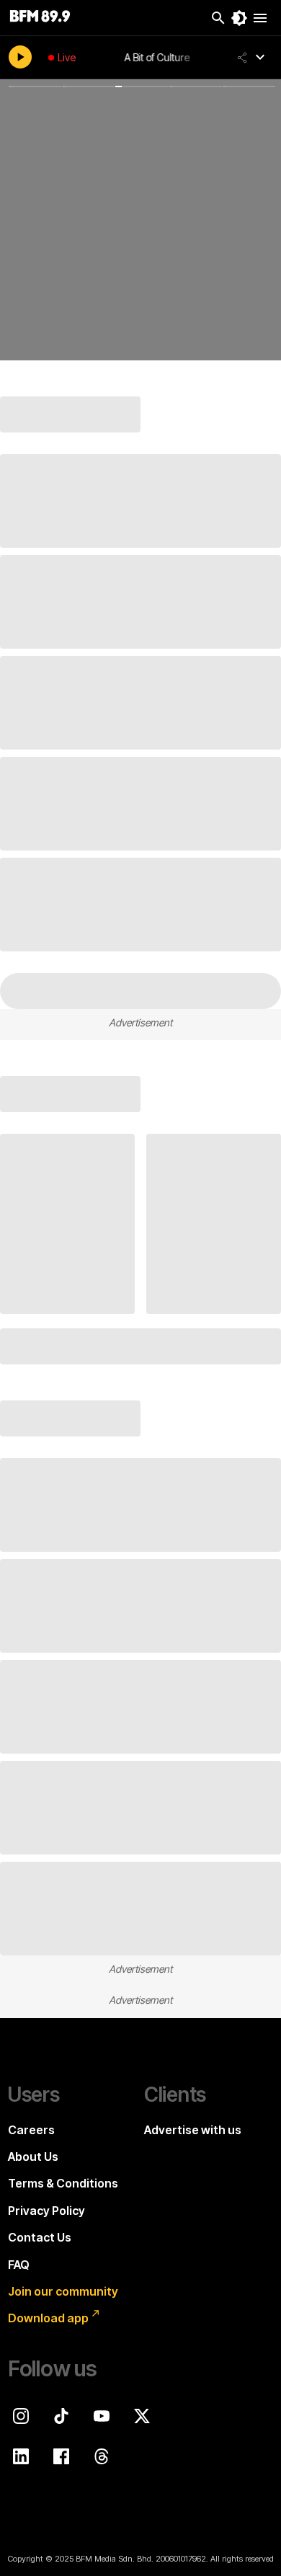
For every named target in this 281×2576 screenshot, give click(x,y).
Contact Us (40, 2237)
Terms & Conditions (63, 2183)
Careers (31, 2130)
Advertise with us (193, 2130)
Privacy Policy (46, 2211)
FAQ (19, 2265)
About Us (33, 2157)
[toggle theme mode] (239, 18)
